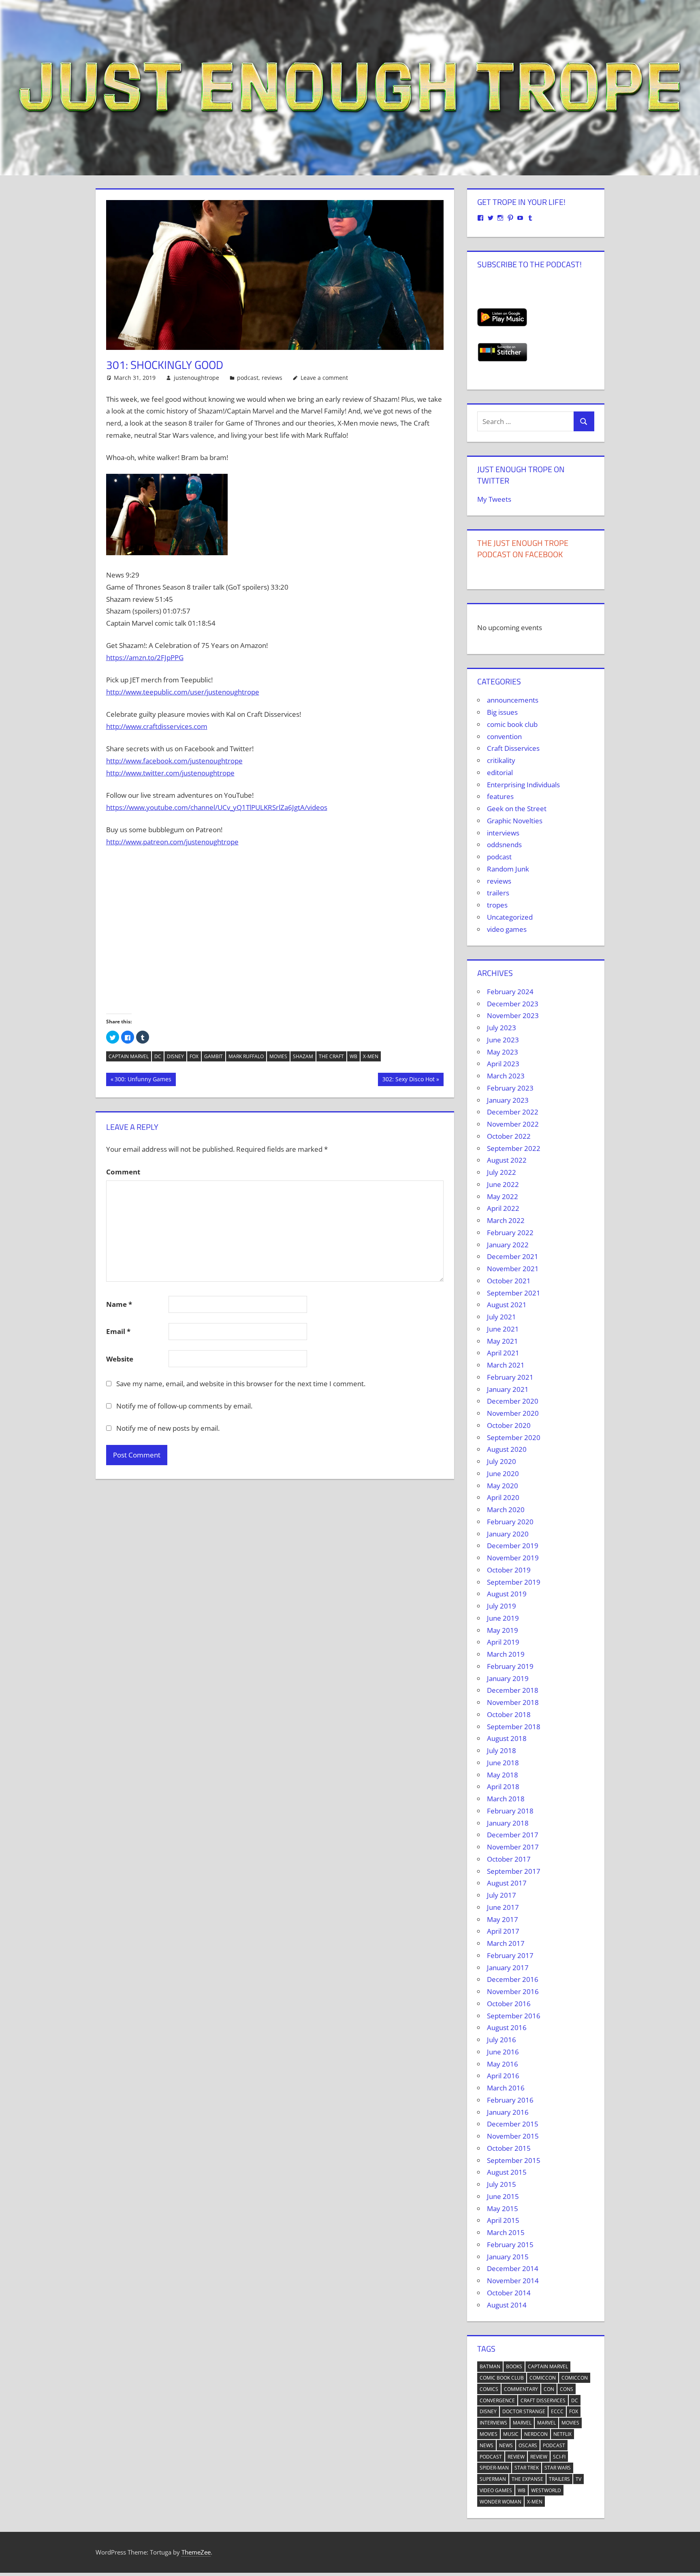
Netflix (562, 2434)
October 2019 (509, 1570)
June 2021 (503, 1329)
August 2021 (507, 1305)
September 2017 (514, 1871)
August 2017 (507, 1883)
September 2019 (514, 1582)
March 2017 (506, 1943)
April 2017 (503, 1931)
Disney (175, 1056)
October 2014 (509, 2293)
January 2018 (508, 1823)
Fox (194, 1056)
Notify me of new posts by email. (168, 1428)
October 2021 (509, 1281)
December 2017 (513, 1835)
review (516, 2457)
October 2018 (509, 1714)
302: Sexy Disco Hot (408, 1080)
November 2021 (513, 1269)
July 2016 (502, 2040)
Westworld (546, 2490)
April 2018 (503, 1787)
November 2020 (513, 1413)
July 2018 (502, 1750)
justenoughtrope (196, 378)
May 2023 (503, 1052)
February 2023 (510, 1088)
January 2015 (508, 2257)
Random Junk (508, 869)
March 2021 (506, 1365)
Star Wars (558, 2468)
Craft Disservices (513, 748)
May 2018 (503, 1775)
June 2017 (503, 1907)
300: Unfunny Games (143, 1080)
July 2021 (502, 1317)
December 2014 (513, 2268)
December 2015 (513, 2124)
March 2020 (506, 1510)
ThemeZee (196, 2552)
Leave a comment (324, 378)
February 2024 (510, 992)
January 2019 (508, 1678)
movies (278, 1056)
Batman (490, 2366)
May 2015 (503, 2208)
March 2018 (506, 1799)
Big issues (502, 712)
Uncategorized (510, 917)
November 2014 (513, 2281)
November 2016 (513, 1991)
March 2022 (506, 1220)
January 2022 (508, 1245)
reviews (272, 378)
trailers (498, 893)
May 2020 (503, 1486)
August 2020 (507, 1449)
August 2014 (507, 2305)
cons (567, 2389)
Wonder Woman (500, 2502)
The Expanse (527, 2479)
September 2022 (514, 1148)
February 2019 (510, 1666)
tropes (497, 905)
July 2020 (502, 1461)
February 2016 (510, 2100)
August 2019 (507, 1594)
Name (119, 1304)
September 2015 (514, 2160)
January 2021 (508, 1389)
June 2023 (503, 1040)
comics (489, 2389)
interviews (503, 833)
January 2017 (508, 1968)
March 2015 (506, 2232)
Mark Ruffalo (246, 1056)
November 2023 (513, 1015)
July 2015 (502, 2184)
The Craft (331, 1056)
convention (504, 736)
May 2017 (503, 1919)
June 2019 (503, 1618)
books (514, 2366)
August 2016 (507, 2027)
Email (118, 1331)
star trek (527, 2468)
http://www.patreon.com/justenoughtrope (172, 842)
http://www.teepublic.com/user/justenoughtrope (183, 692)
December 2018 (513, 1690)
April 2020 (503, 1497)
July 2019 (502, 1606)
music (511, 2434)
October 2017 (509, 1859)
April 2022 (503, 1208)
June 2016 (503, 2052)
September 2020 (514, 1437)
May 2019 (503, 1630)
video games (507, 929)
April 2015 (503, 2220)
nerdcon (536, 2434)
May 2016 (503, 2064)
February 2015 (510, 2245)
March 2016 (506, 2088)
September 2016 (514, 2016)
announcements (513, 700)
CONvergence (497, 2400)
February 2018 (510, 1811)
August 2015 (507, 2172)
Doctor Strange (524, 2411)
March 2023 (506, 1076)
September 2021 (514, 1293)
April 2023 (503, 1064)
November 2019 (513, 1558)
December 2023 (513, 1004)
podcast (248, 378)
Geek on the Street (517, 809)
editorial (500, 772)
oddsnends (504, 845)
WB (353, 1056)
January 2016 (508, 2112)
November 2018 (513, 1702)
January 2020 (508, 1534)
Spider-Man (494, 2468)
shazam (303, 1056)
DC (158, 1056)
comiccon (543, 2378)
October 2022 (509, 1136)
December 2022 (513, 1112)
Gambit (213, 1056)
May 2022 (503, 1196)
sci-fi (559, 2457)
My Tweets (494, 499)
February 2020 (510, 1522)
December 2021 (513, 1256)
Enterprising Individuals (523, 785)
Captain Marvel (129, 1056)
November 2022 (513, 1124)
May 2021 (503, 1341)
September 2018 (514, 1727)
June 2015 (503, 2196)
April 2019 (503, 1642)
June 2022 (503, 1184)
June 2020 (503, 1473)
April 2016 (503, 2076)
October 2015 (509, 2148)
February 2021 (510, 1377)
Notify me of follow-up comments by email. (184, 1406)
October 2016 (509, 2004)
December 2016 (513, 1979)
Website (120, 1359)
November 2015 (513, 2136)
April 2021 (503, 1353)
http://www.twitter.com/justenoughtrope (170, 773)
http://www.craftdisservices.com (157, 726)
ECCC (557, 2411)
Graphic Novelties (515, 821)
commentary (521, 2389)
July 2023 (502, 1028)
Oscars (528, 2445)
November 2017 (513, 1847)
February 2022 (510, 1233)
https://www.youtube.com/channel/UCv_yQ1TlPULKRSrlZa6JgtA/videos (217, 807)
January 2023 (508, 1100)
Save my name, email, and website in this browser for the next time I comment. (241, 1384)
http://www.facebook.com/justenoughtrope (174, 761)
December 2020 (513, 1401)
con (549, 2389)
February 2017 (510, 1955)
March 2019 (506, 1654)
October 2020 (509, 1425)
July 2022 (502, 1172)
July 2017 (502, 1895)
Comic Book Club (502, 2378)
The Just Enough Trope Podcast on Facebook (523, 549)
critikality (501, 760)
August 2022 (507, 1160)
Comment (123, 1172)
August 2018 (507, 1738)
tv (578, 2479)
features (500, 796)
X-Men (371, 1056)
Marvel (522, 2423)
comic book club (512, 724)
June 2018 (503, 1763)
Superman (493, 2479)
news (487, 2445)
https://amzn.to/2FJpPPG (145, 657)
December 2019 (513, 1546)
